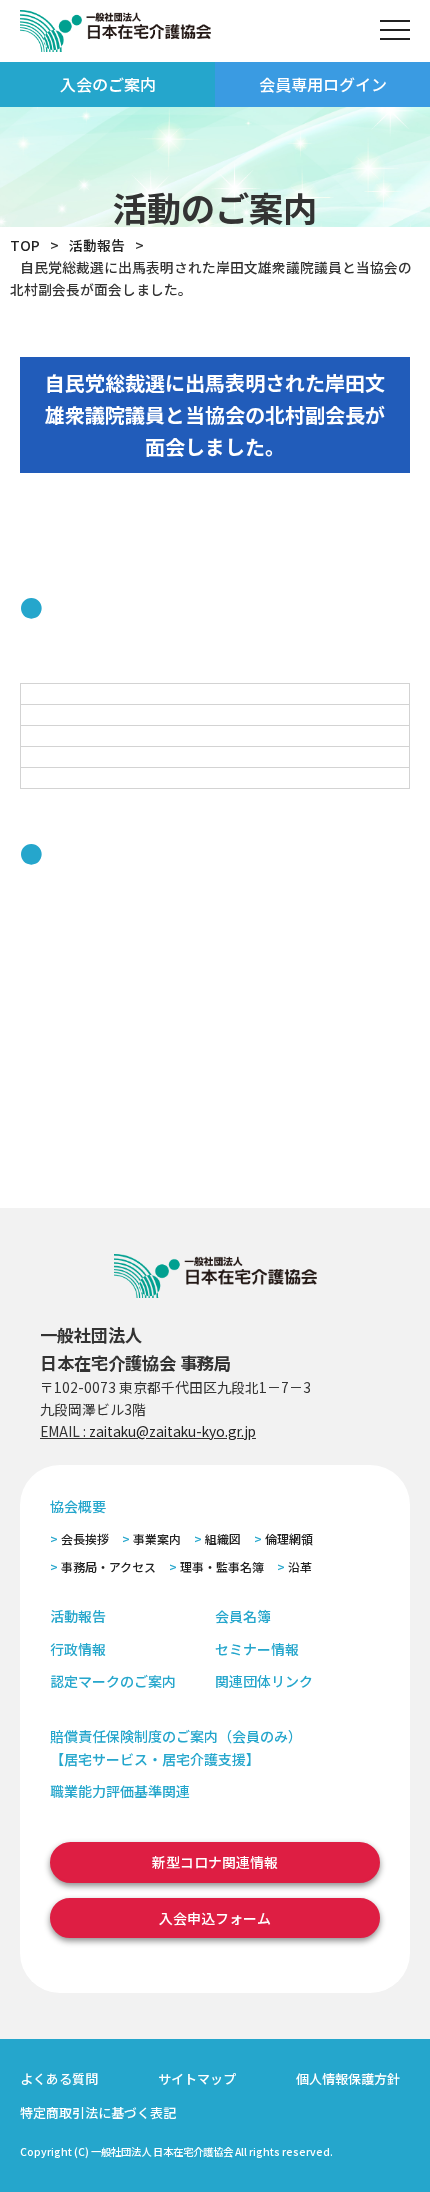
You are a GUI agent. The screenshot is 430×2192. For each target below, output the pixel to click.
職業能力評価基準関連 (120, 1791)
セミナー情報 (257, 1649)
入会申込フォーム (215, 1918)
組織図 (223, 1538)
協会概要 (78, 1506)
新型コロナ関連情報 (215, 1862)
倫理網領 (289, 1538)
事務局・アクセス (108, 1566)
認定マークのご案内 (113, 1681)
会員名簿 (243, 1616)
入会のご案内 (108, 84)
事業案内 (157, 1538)
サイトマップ (197, 2078)
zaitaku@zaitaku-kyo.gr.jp (172, 1431)
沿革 (300, 1566)
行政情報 (78, 1649)
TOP (25, 245)
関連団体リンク (264, 1681)
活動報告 (97, 245)
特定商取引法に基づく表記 (98, 2112)
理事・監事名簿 (222, 1566)
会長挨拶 (85, 1538)
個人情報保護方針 (348, 2078)
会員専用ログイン (323, 84)
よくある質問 (59, 2078)
